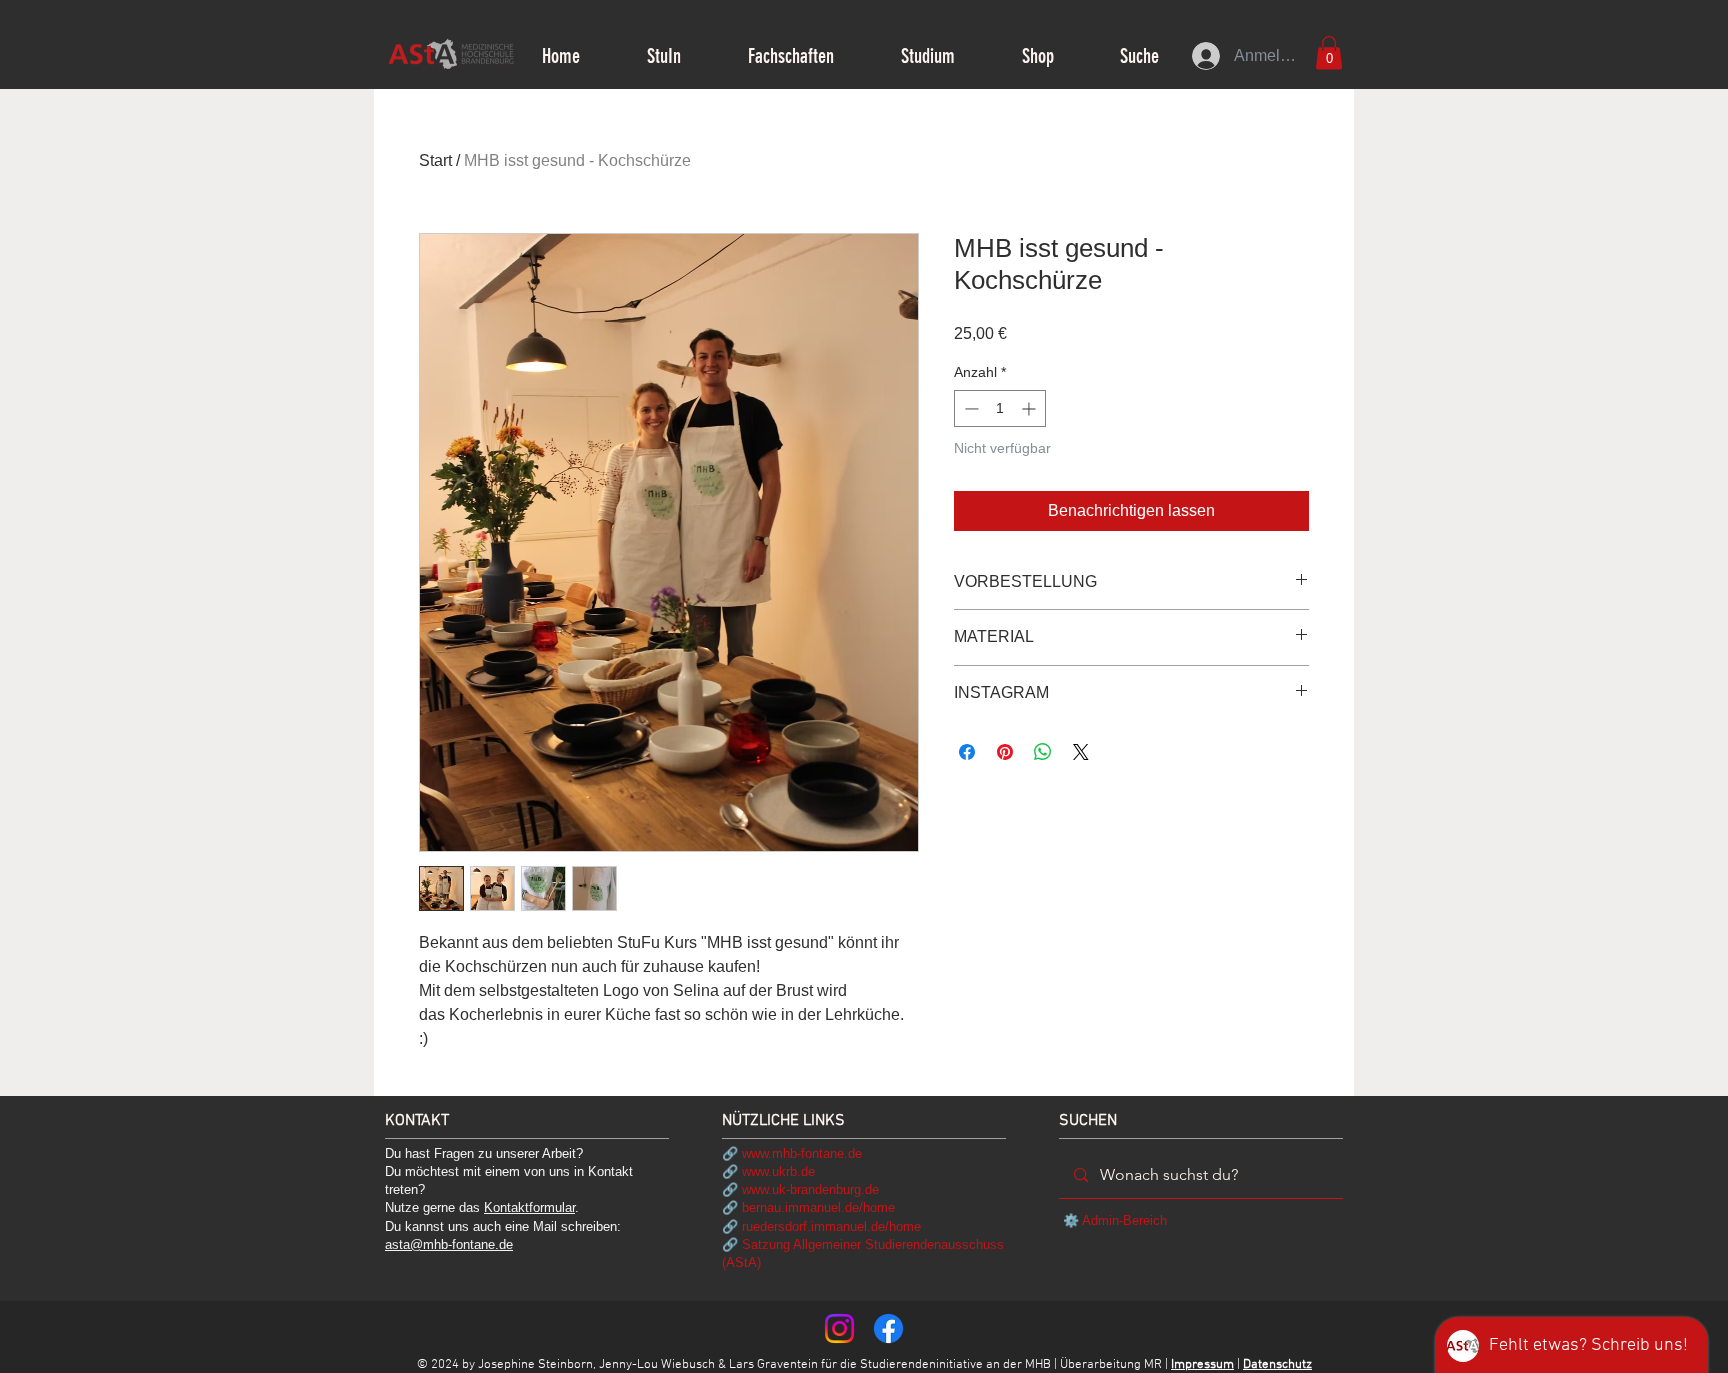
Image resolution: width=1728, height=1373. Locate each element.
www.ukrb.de (778, 1171)
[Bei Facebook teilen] (967, 752)
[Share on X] (1081, 752)
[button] (663, 56)
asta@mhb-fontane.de (449, 1244)
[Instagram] (839, 1328)
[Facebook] (888, 1328)
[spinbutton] (1000, 408)
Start (435, 160)
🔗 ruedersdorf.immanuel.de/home (821, 1226)
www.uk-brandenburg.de (810, 1189)
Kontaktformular (529, 1207)
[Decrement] (969, 408)
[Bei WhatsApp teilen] (1043, 752)
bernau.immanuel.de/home (818, 1207)
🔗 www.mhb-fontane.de (792, 1153)
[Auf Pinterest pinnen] (1005, 752)
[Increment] (1030, 408)
